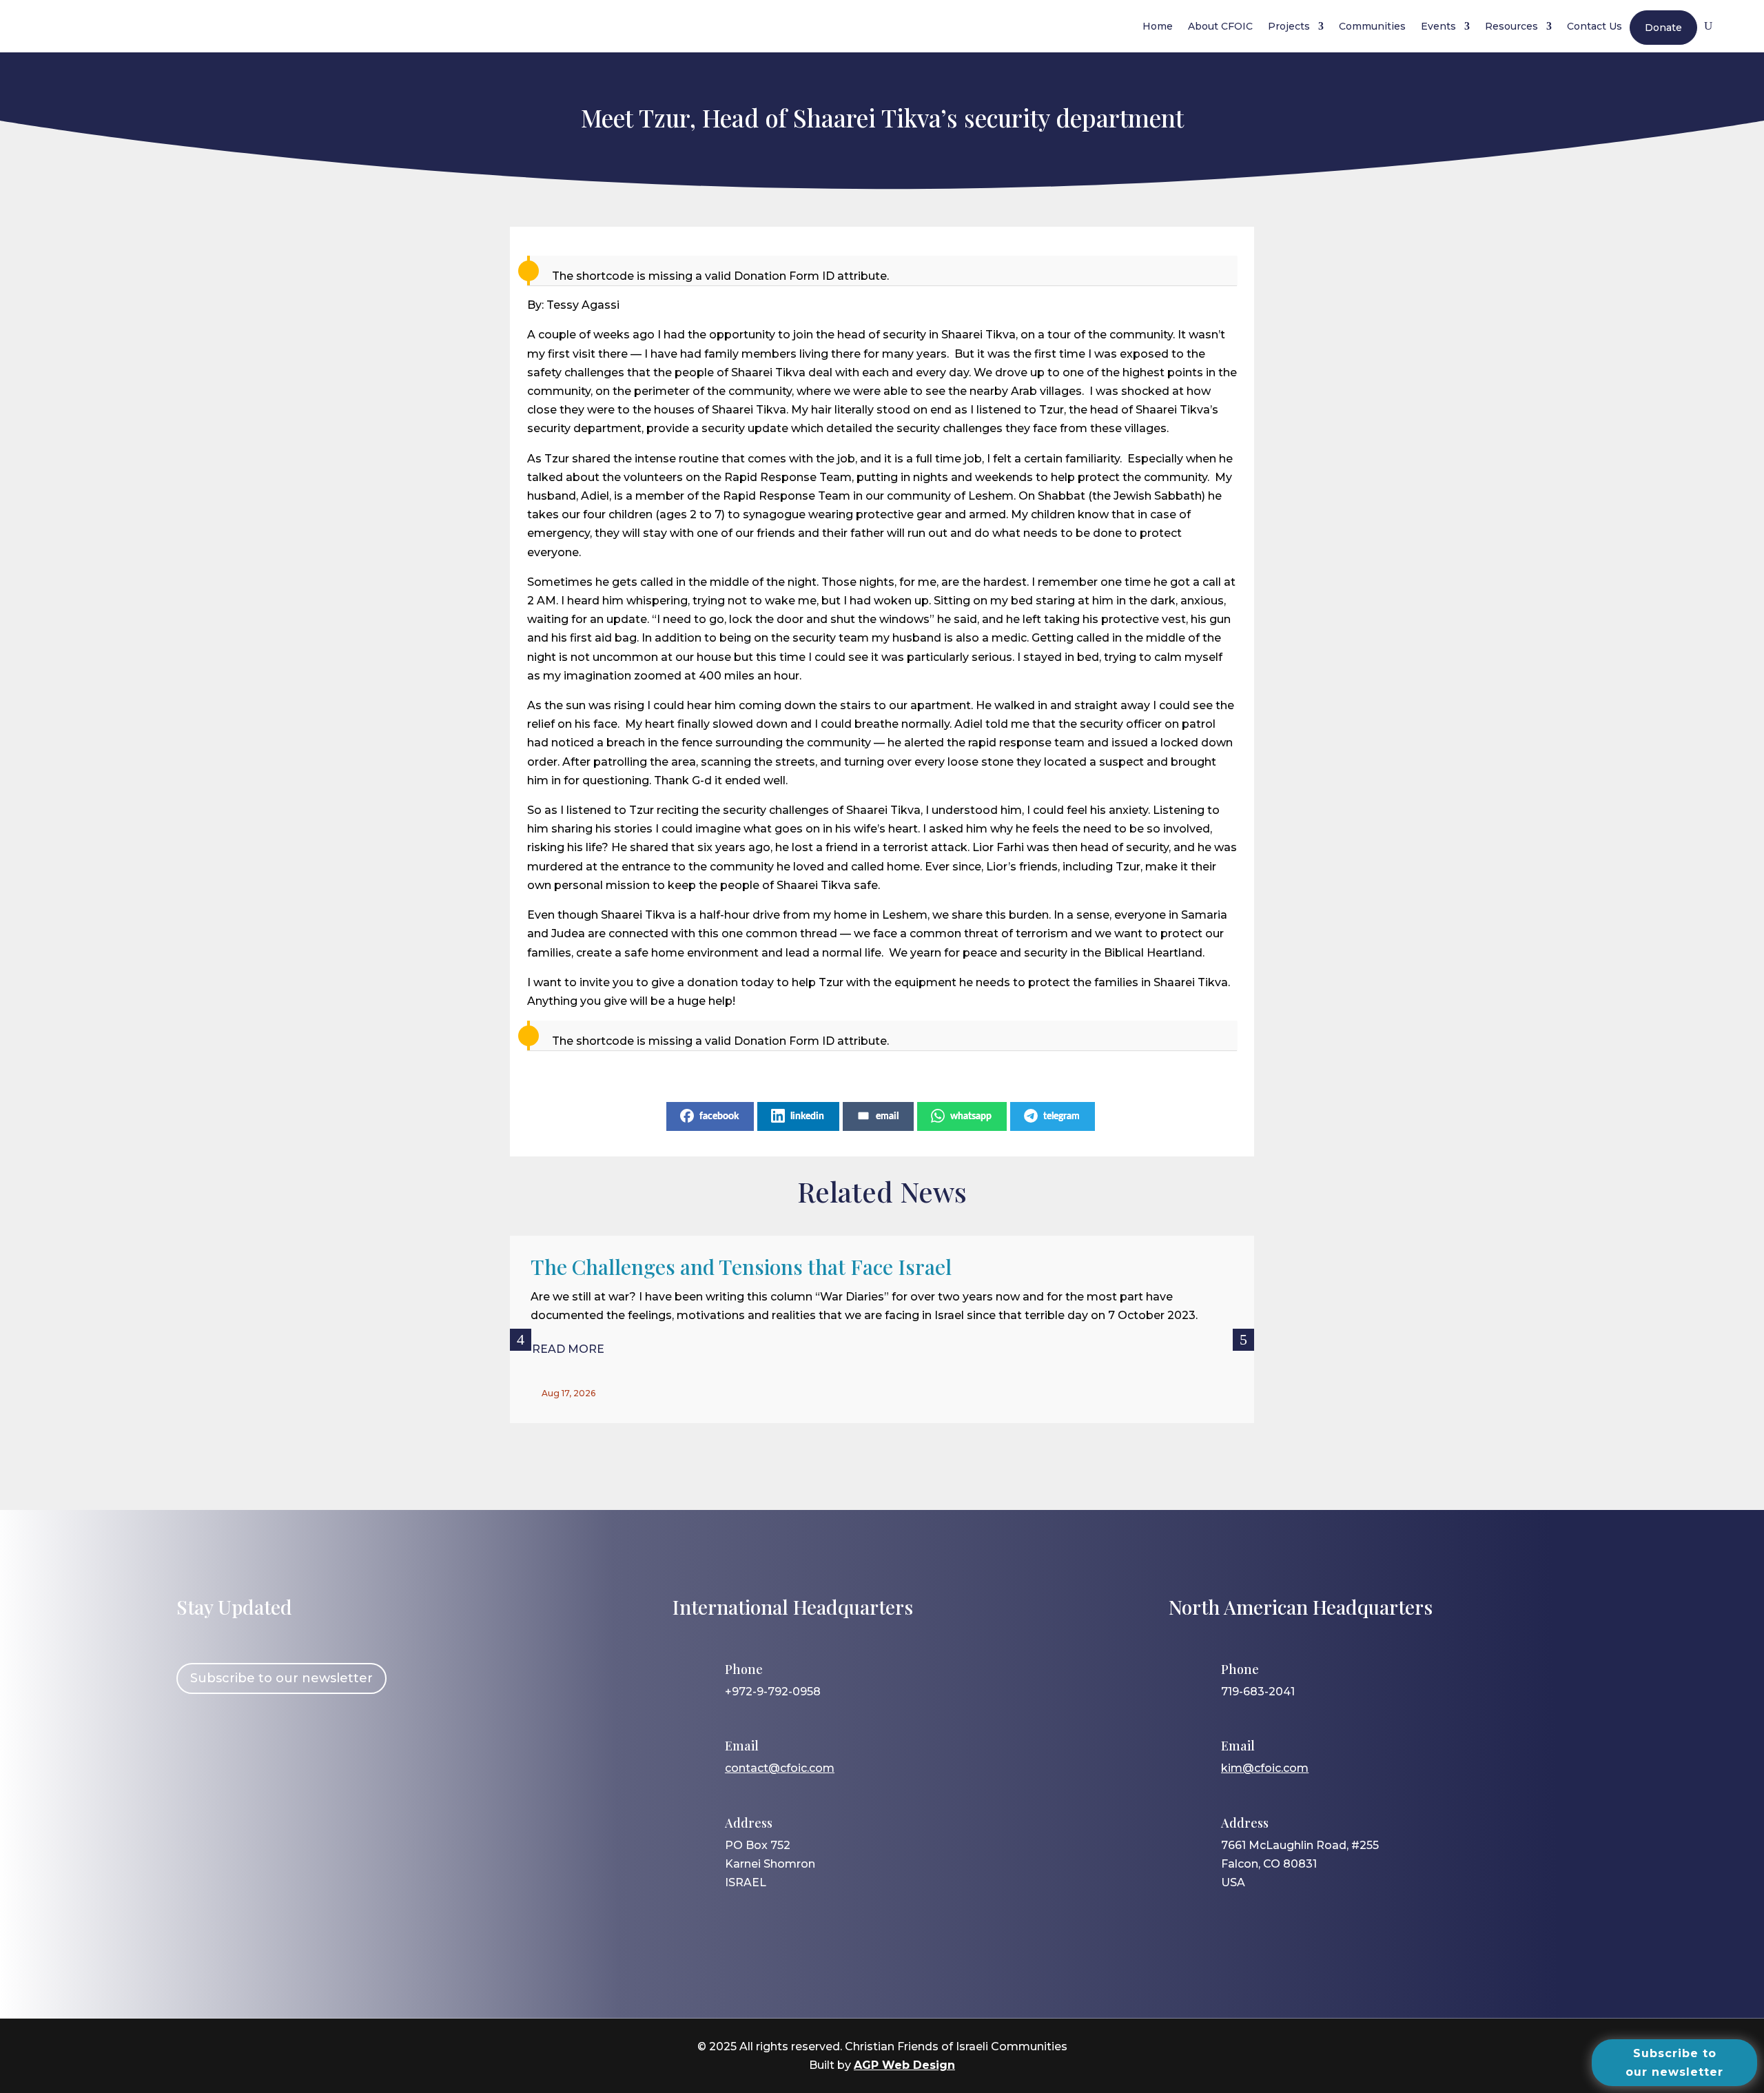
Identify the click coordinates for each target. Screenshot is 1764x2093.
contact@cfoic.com (780, 1768)
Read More (568, 1349)
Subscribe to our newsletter (281, 1678)
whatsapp (971, 1116)
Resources (1511, 26)
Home (1158, 26)
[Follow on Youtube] (314, 1750)
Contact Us (1594, 26)
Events (1438, 26)
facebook (719, 1116)
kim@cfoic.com (1265, 1768)
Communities (1372, 26)
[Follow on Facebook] (194, 1750)
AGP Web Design (904, 2065)
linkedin (807, 1116)
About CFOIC (1220, 26)
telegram (1062, 1116)
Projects (1289, 26)
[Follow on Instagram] (234, 1750)
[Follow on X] (274, 1750)
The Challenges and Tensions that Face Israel (741, 1267)
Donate (1663, 28)
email (887, 1116)
